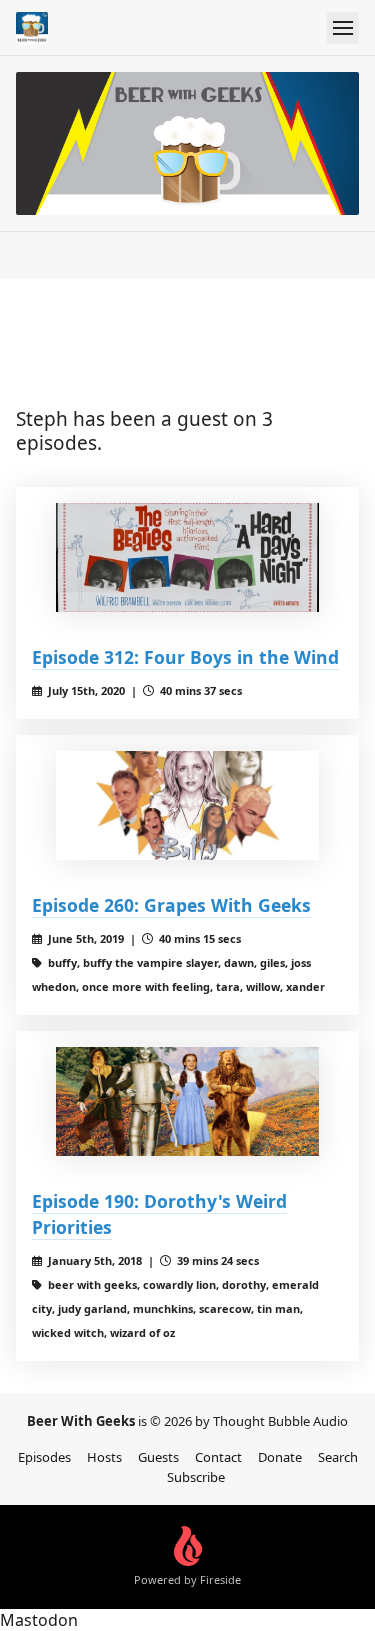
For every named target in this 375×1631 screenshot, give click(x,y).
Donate (280, 1457)
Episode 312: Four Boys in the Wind (185, 657)
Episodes (44, 1457)
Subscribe (196, 1477)
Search (338, 1457)
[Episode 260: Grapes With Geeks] (187, 806)
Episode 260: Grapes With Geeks (171, 905)
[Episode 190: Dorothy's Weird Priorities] (187, 1102)
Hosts (104, 1457)
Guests (158, 1457)
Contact (218, 1457)
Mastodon (39, 1620)
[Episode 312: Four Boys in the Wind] (187, 558)
